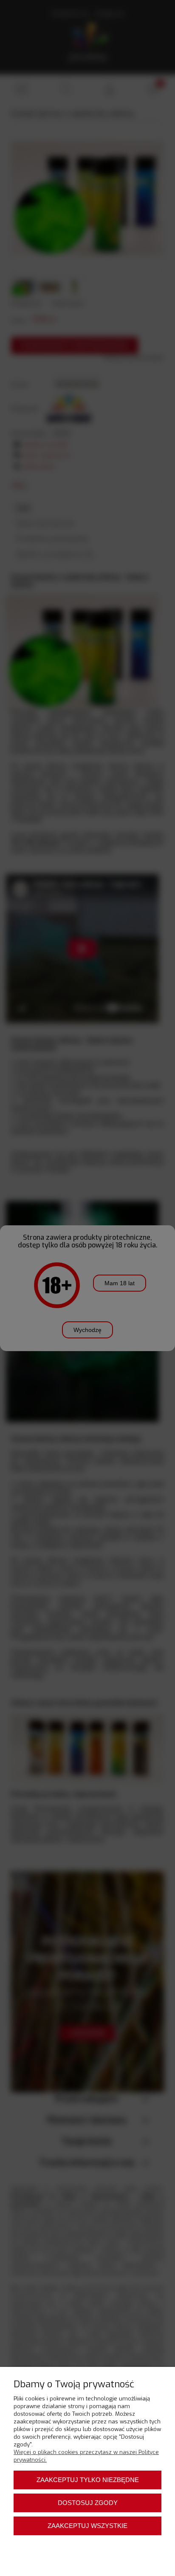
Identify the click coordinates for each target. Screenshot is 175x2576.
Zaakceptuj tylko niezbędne (88, 2480)
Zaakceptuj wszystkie (87, 2526)
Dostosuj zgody (88, 2503)
